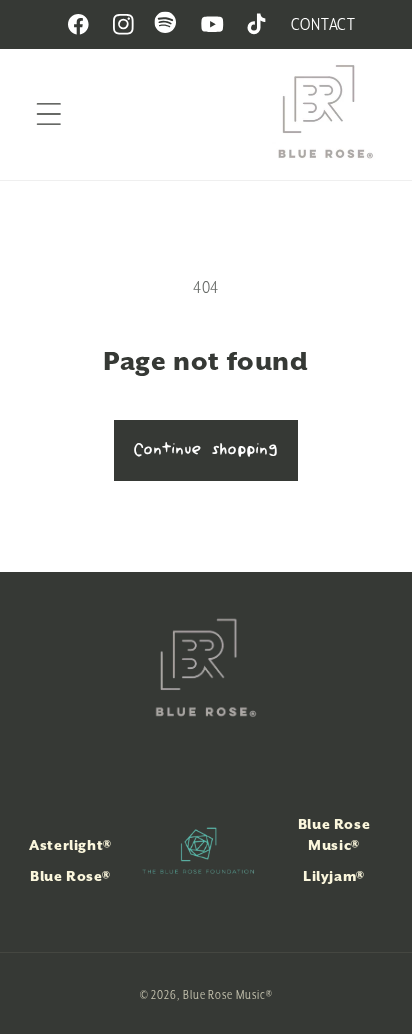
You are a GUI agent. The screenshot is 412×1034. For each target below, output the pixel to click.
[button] (48, 114)
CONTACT (323, 24)
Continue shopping (206, 450)
